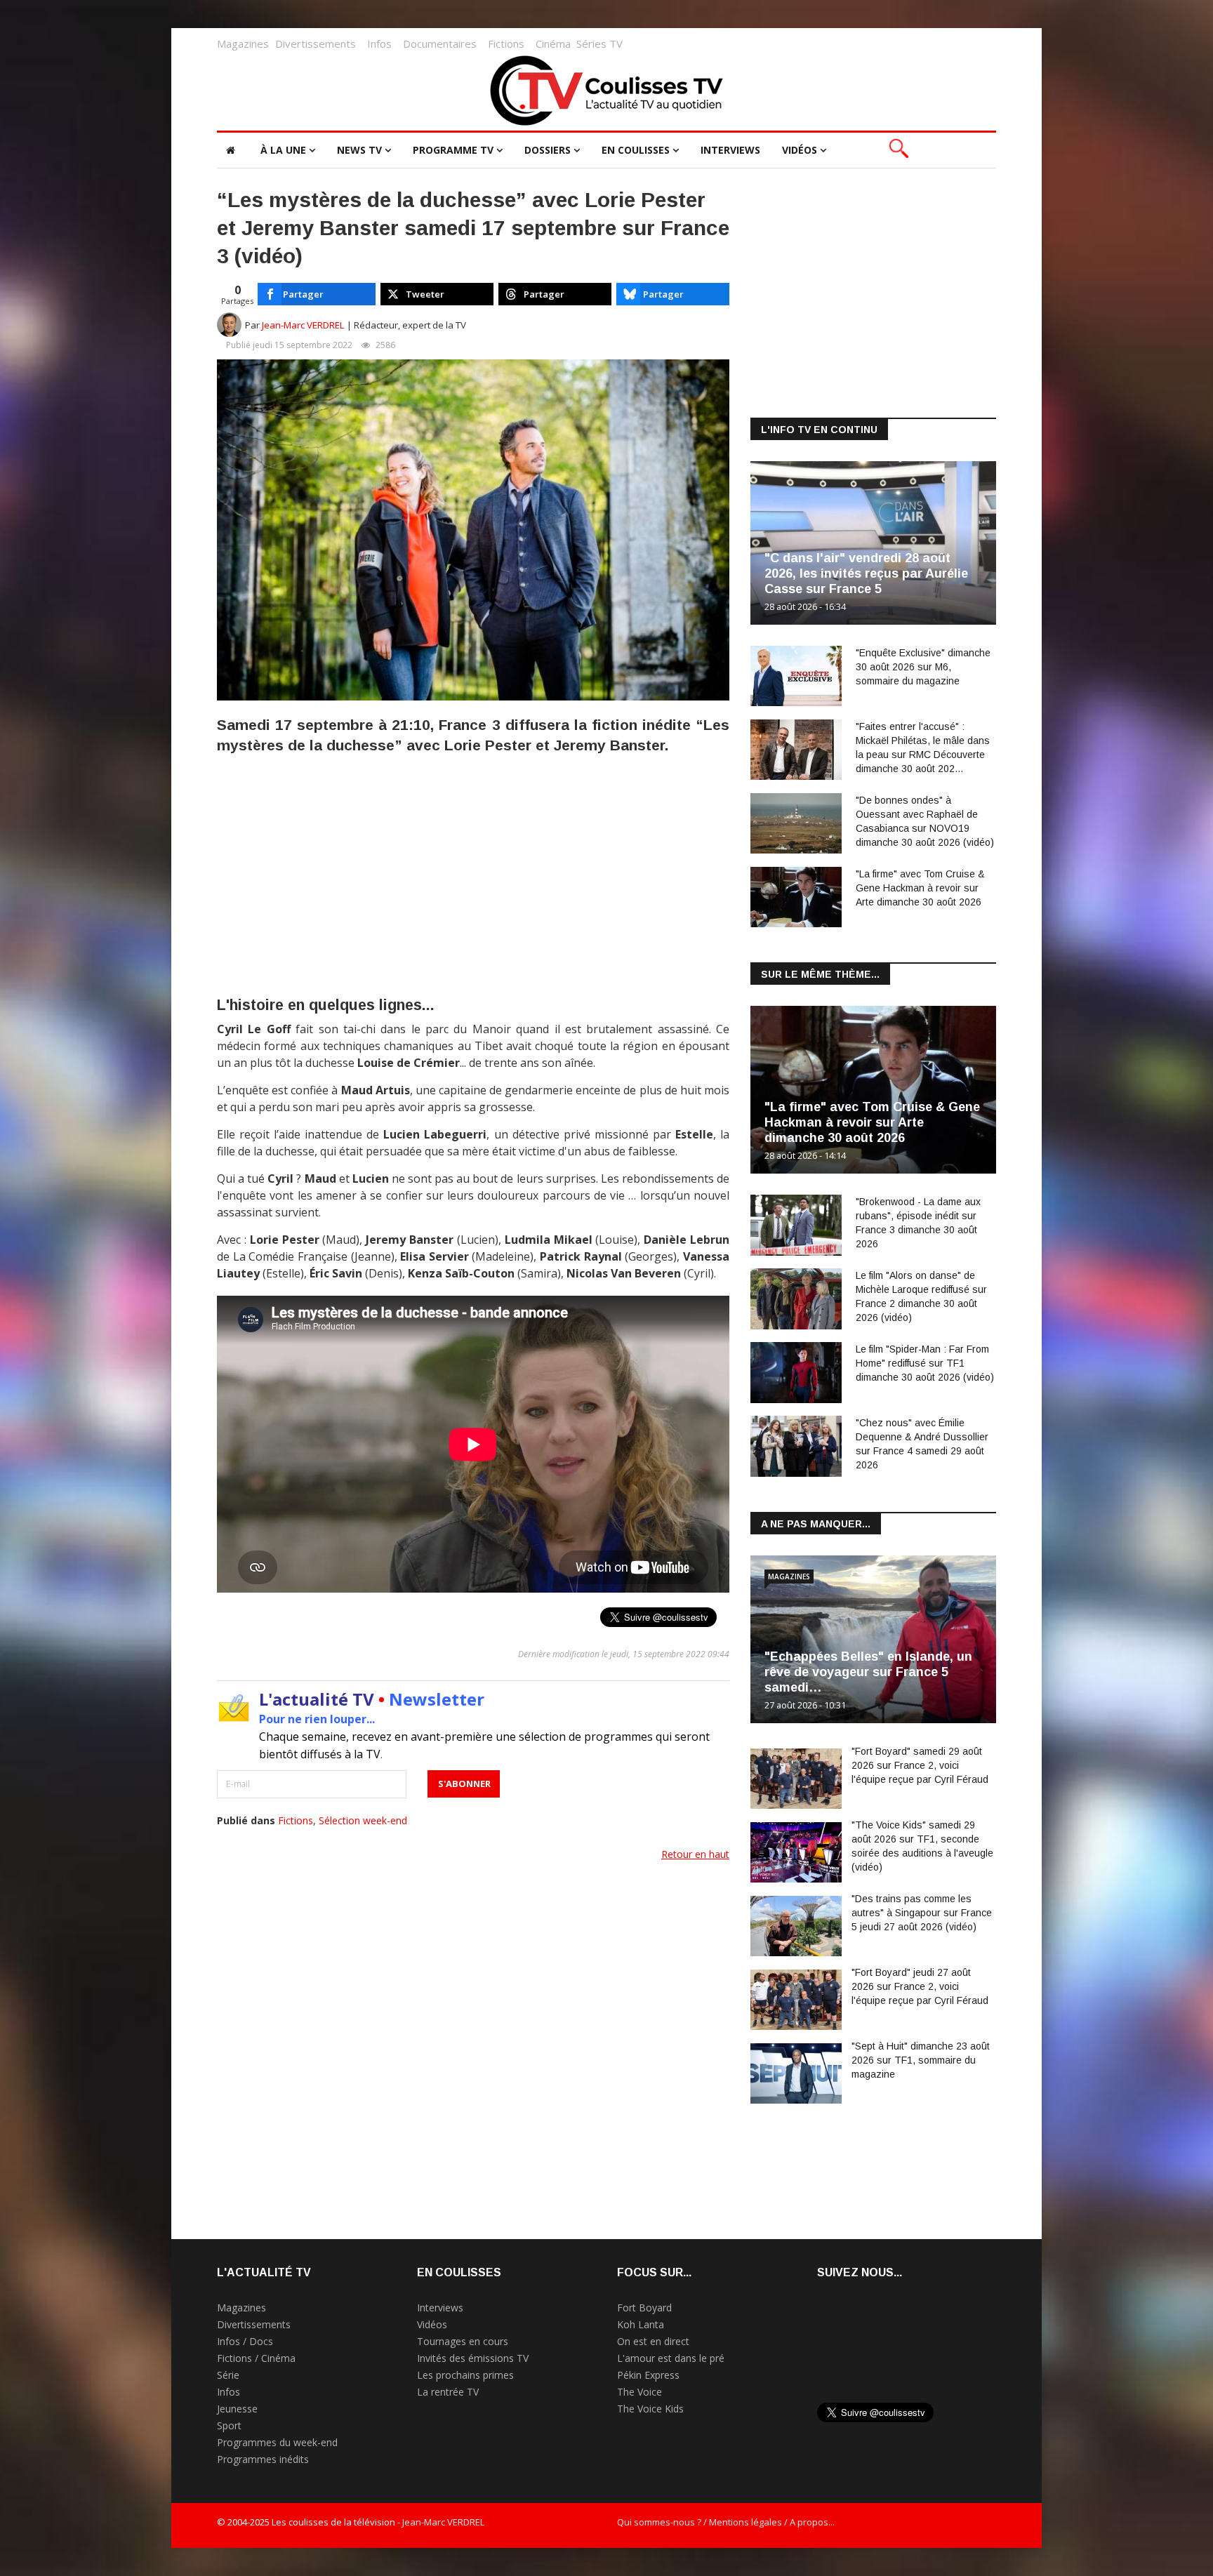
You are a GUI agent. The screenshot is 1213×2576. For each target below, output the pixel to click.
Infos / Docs (245, 2341)
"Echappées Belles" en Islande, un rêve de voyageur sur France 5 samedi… (868, 1672)
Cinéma (553, 44)
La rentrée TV (448, 2392)
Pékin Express (648, 2375)
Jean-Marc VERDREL (303, 325)
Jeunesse (237, 2409)
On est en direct (653, 2341)
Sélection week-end (363, 1820)
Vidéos (800, 150)
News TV (359, 150)
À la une (283, 150)
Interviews (730, 150)
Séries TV (599, 44)
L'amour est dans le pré (671, 2358)
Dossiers (548, 150)
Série (228, 2375)
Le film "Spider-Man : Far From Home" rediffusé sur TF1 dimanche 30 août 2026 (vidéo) (925, 1363)
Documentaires (440, 44)
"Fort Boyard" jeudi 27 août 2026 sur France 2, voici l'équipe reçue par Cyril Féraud (920, 1986)
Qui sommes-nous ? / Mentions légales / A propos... (726, 2522)
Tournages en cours (463, 2341)
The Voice (639, 2392)
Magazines (243, 44)
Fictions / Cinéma (256, 2358)
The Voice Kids (650, 2409)
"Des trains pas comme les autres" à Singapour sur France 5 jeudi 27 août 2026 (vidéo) (922, 1913)
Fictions (506, 44)
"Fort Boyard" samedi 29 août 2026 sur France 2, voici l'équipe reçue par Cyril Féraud (920, 1765)
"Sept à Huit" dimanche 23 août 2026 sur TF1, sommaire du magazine (921, 2060)
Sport (229, 2425)
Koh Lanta (641, 2324)
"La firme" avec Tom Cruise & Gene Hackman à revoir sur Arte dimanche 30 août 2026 (920, 888)
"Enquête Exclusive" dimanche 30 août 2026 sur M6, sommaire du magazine (923, 667)
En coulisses (636, 150)
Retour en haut (695, 1854)
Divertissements (316, 44)
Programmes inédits (263, 2459)
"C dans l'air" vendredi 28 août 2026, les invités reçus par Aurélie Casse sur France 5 (866, 573)
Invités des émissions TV (473, 2358)
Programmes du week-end (277, 2442)
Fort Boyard (644, 2308)
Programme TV (453, 150)
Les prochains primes (465, 2375)
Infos (379, 44)
